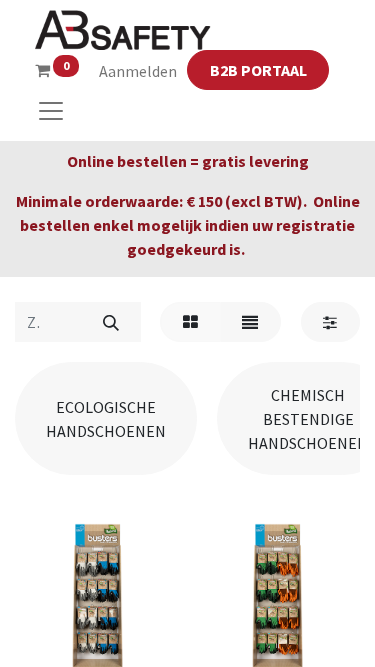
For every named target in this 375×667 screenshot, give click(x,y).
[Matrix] (190, 322)
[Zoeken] (110, 322)
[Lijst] (250, 322)
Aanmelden (138, 71)
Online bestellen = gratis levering (188, 161)
